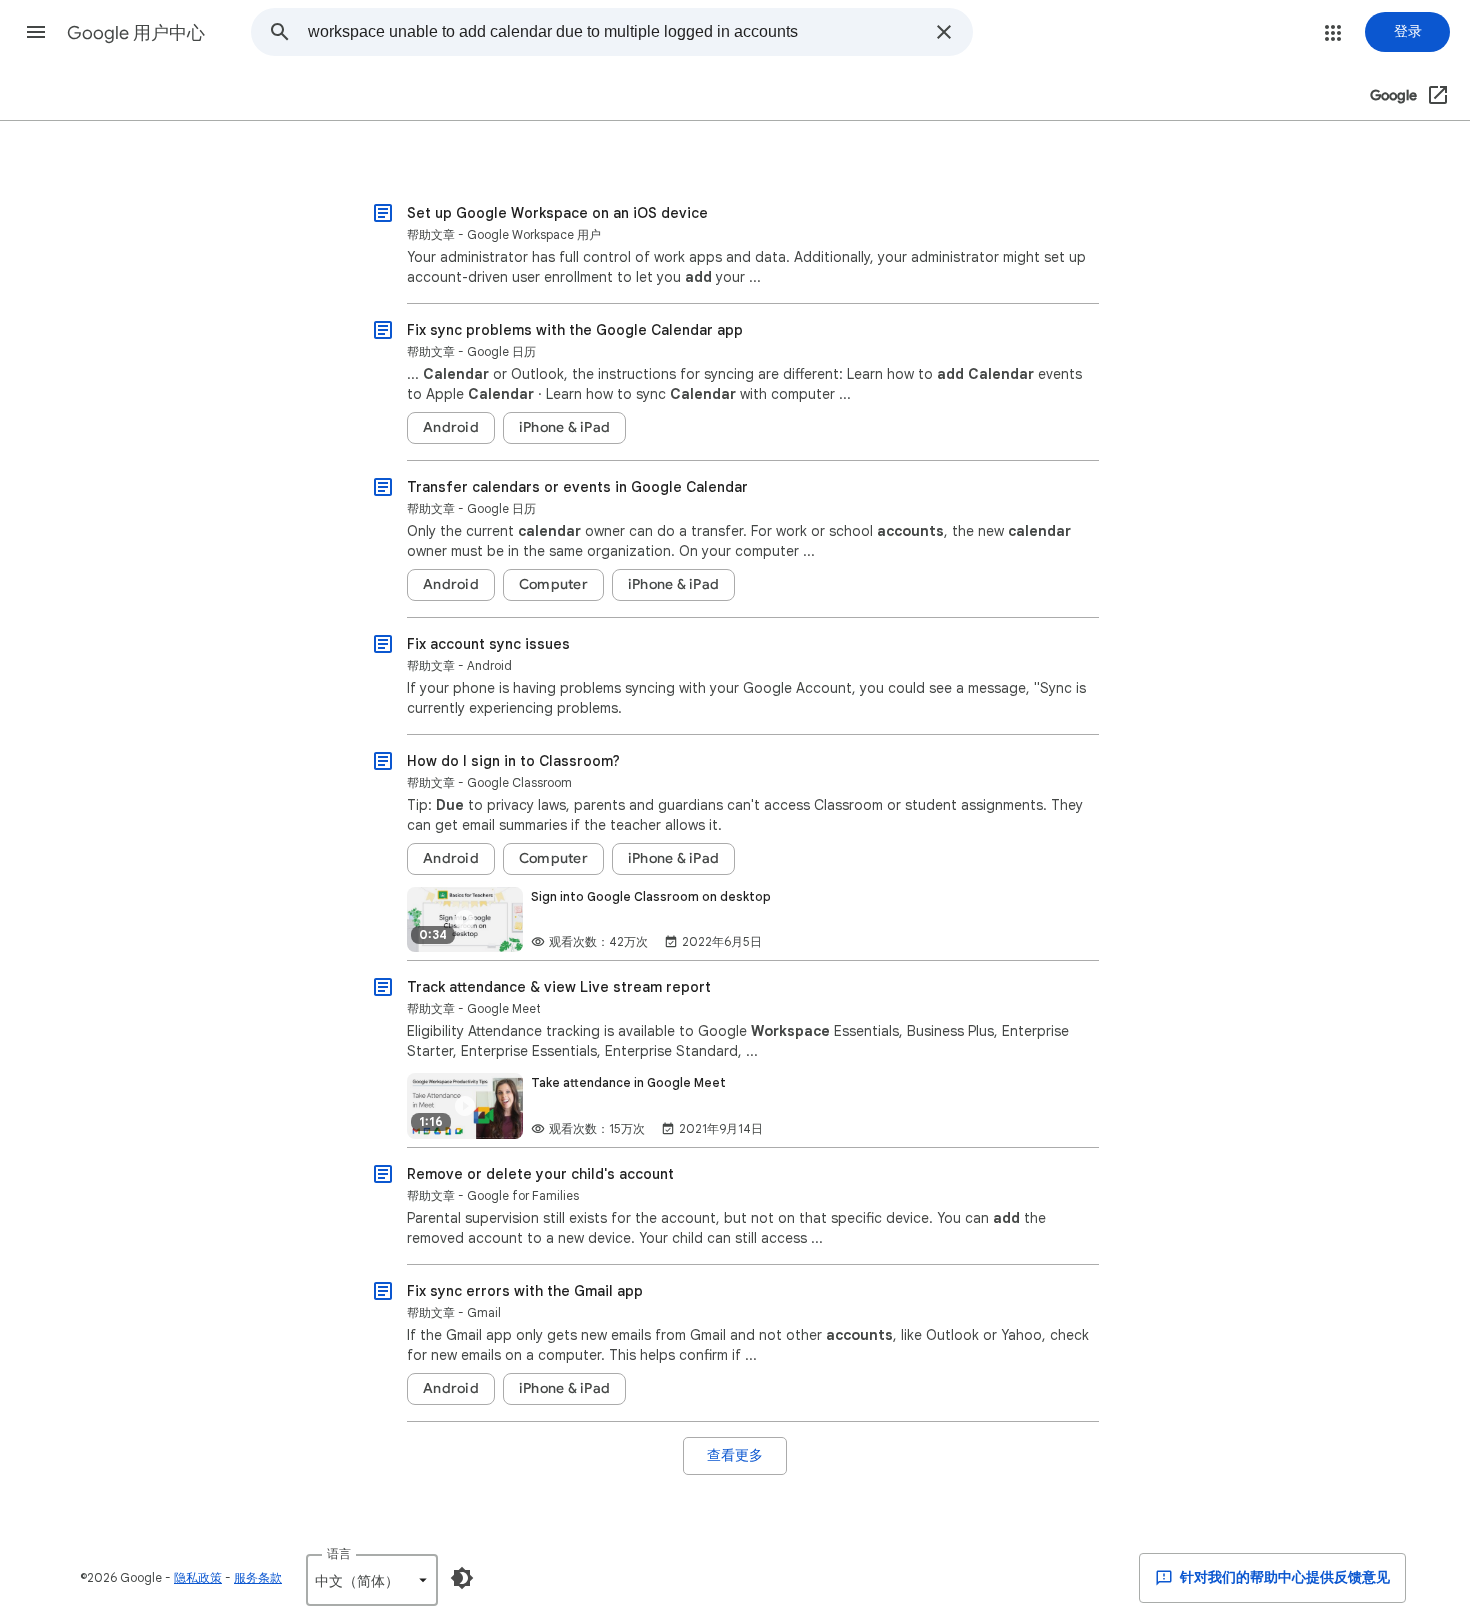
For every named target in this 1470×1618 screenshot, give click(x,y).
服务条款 (258, 1577)
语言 (339, 1553)
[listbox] (372, 1580)
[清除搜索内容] (944, 32)
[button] (36, 32)
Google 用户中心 (136, 33)
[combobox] (615, 32)
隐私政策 (198, 1577)
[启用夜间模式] (462, 1578)
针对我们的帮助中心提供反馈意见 (1283, 1577)
